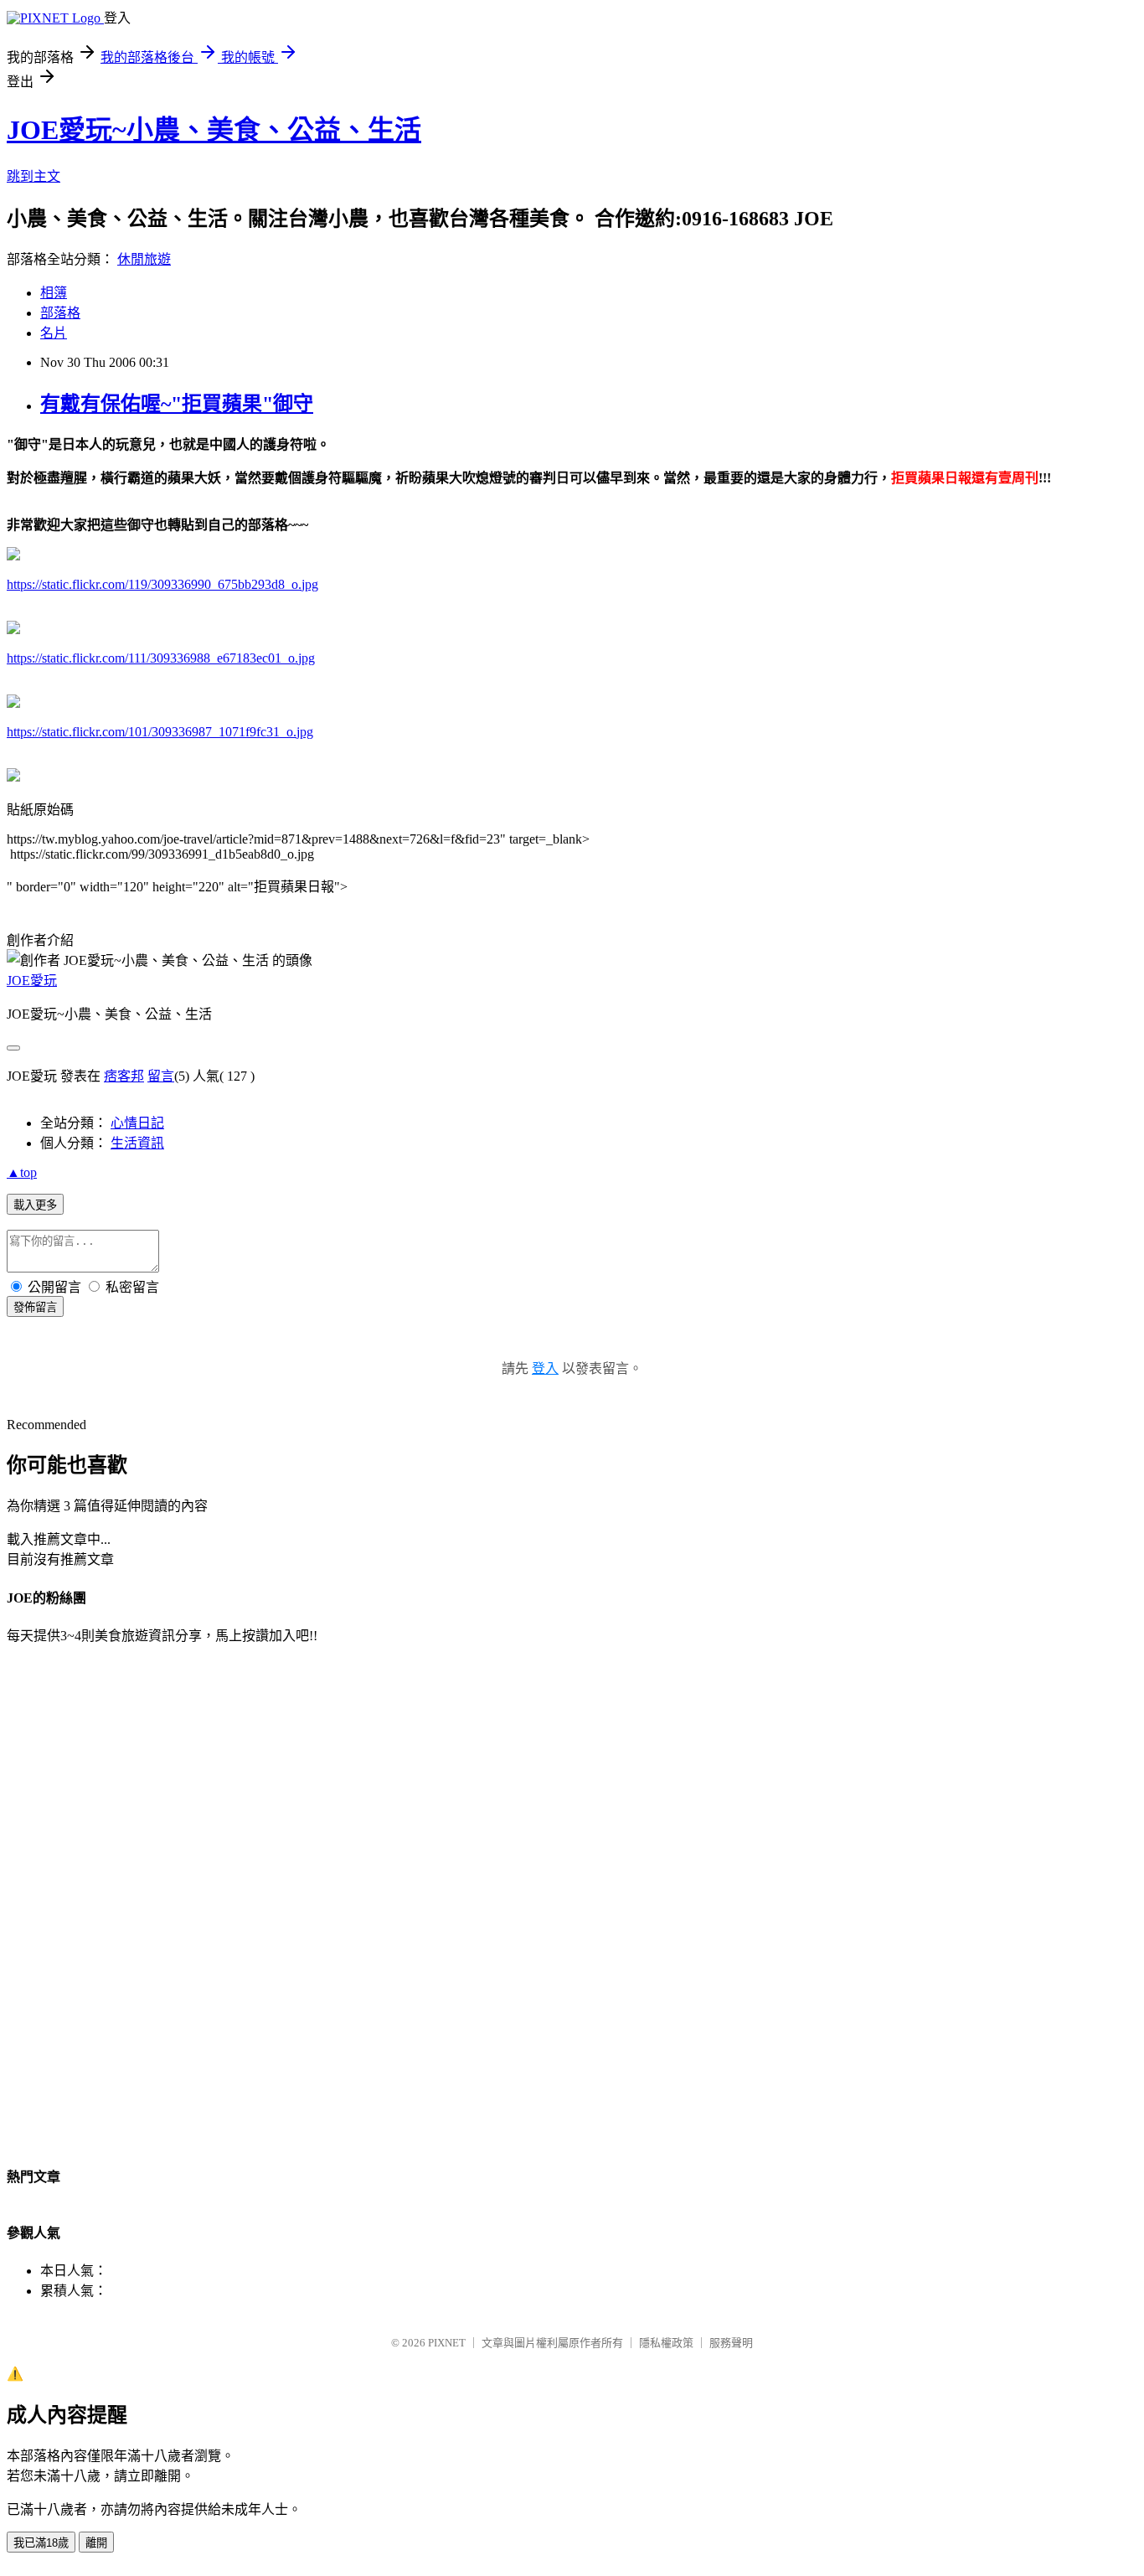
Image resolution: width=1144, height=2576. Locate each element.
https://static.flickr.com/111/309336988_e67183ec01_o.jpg (161, 658)
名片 (54, 333)
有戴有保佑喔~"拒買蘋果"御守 (177, 404)
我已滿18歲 (41, 2543)
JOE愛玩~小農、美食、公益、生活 (214, 130)
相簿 (54, 293)
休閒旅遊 (144, 259)
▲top (22, 1172)
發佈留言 (35, 1307)
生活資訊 (137, 1143)
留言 (161, 1076)
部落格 (60, 313)
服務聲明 (731, 2343)
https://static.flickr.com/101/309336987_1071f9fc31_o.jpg (160, 732)
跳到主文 (33, 176)
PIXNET (447, 2343)
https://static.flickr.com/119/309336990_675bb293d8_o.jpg (162, 584)
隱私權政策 (666, 2343)
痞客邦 (124, 1076)
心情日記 (137, 1123)
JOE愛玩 (32, 981)
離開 (96, 2543)
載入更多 (35, 1205)
